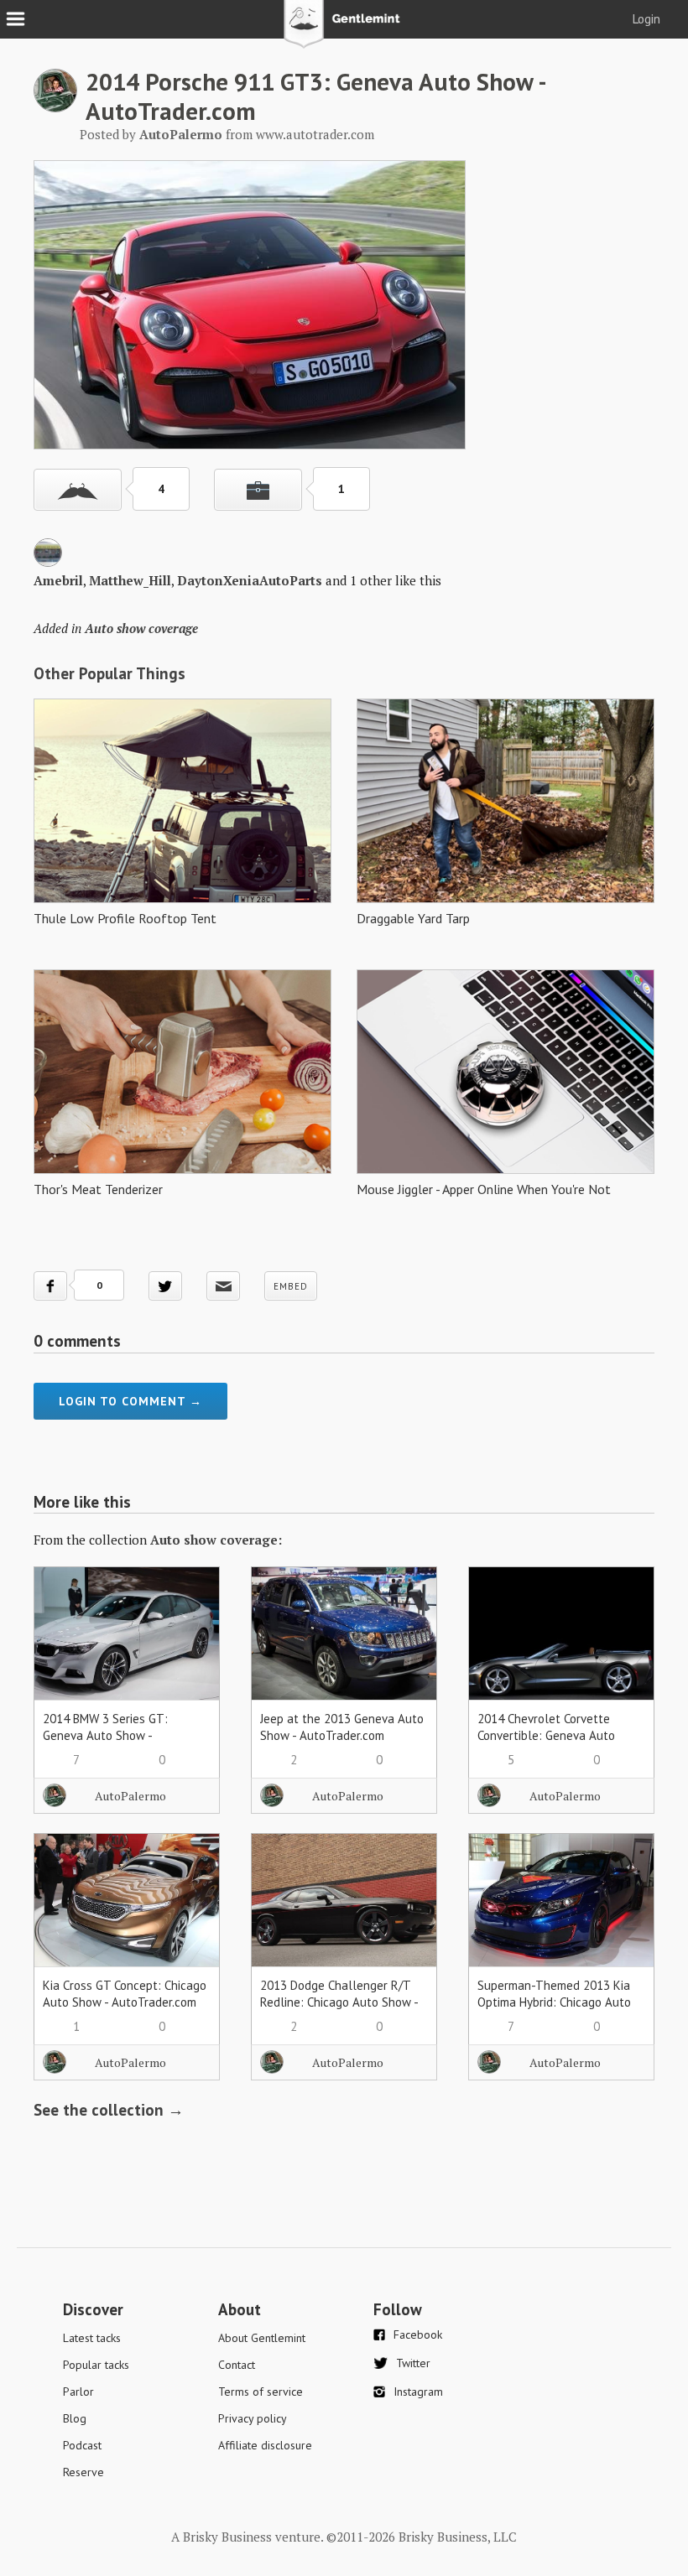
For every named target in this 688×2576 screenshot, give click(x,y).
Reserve (83, 2472)
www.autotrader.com (315, 134)
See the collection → (109, 2110)
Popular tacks (96, 2365)
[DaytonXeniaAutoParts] (48, 562)
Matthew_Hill (130, 580)
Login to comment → (130, 1401)
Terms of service (261, 2392)
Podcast (82, 2445)
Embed (291, 1286)
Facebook (418, 2334)
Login (646, 19)
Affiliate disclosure (265, 2445)
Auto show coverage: (216, 1540)
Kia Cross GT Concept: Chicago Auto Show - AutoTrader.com (125, 1994)
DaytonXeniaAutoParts (250, 580)
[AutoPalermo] (55, 107)
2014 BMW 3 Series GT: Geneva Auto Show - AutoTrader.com (105, 1735)
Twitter (413, 2363)
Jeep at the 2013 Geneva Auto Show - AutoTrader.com (342, 1727)
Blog (75, 2418)
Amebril (58, 580)
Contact (237, 2365)
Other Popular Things (109, 673)
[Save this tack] (258, 490)
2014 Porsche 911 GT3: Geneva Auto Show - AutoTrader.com (315, 96)
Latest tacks (92, 2338)
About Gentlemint (262, 2338)
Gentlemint (344, 30)
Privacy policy (253, 2418)
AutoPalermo (130, 1796)
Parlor (78, 2392)
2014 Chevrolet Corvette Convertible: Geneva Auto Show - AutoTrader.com (546, 1735)
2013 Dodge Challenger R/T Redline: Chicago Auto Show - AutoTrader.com (339, 2002)
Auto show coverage (141, 628)
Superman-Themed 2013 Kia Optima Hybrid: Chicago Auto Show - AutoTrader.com (554, 2002)
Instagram (418, 2392)
